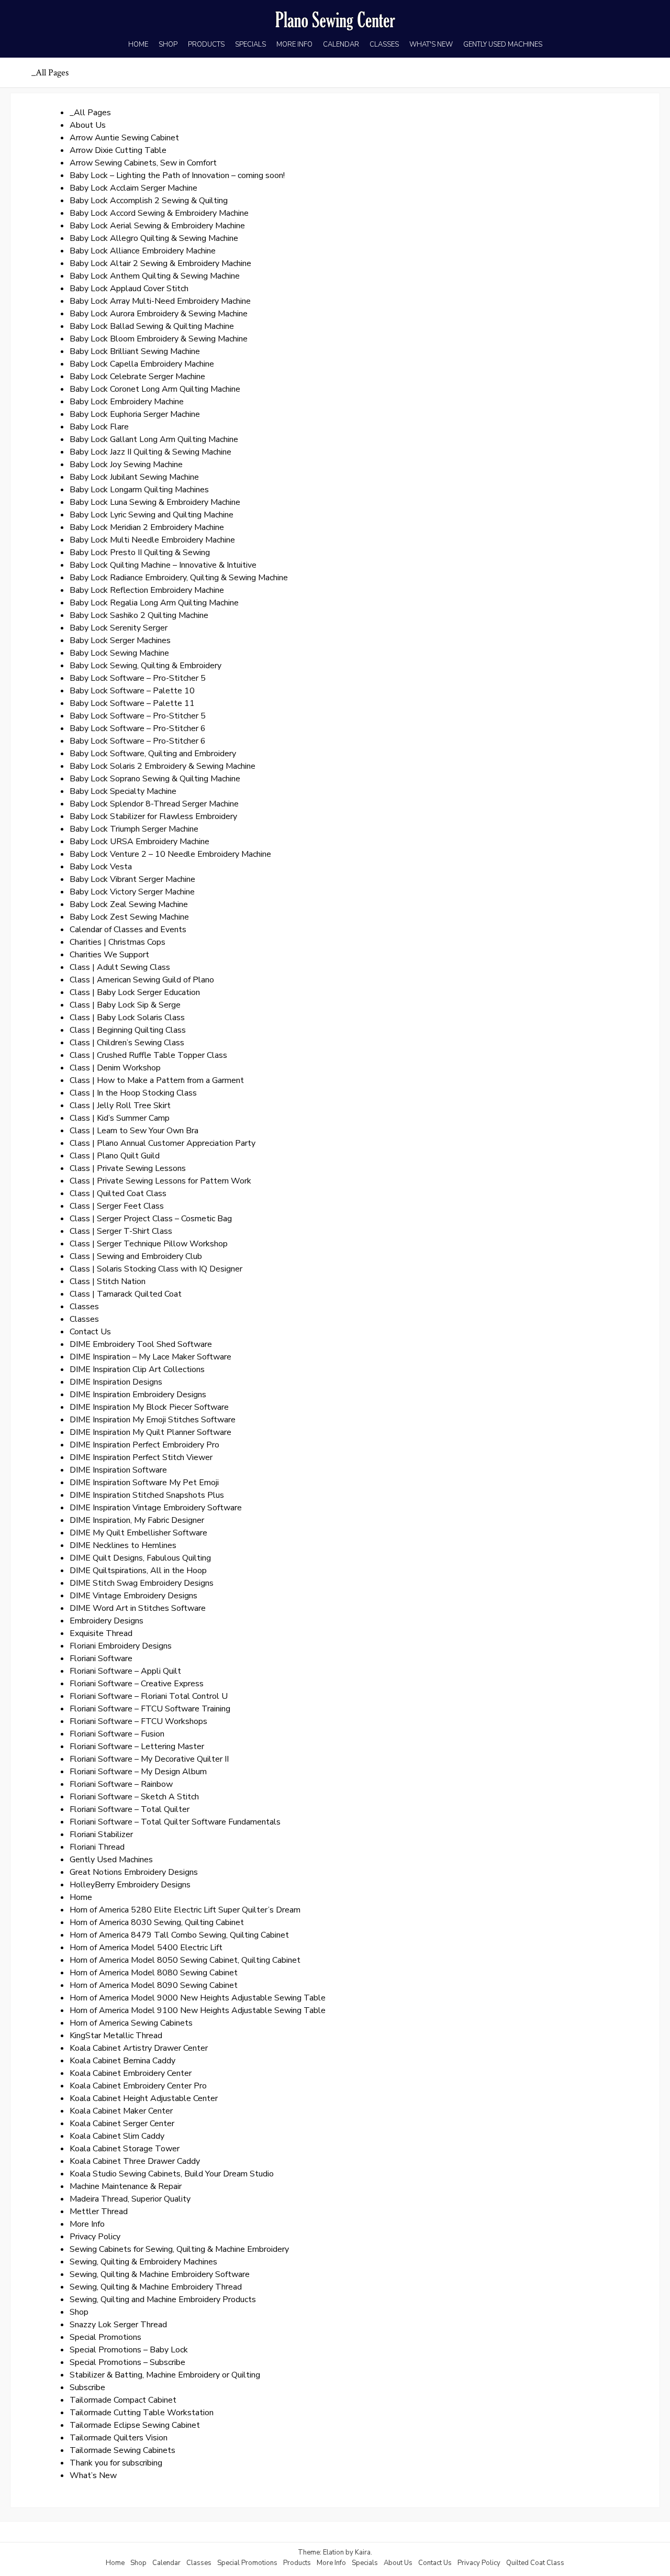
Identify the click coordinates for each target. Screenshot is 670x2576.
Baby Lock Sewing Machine (119, 653)
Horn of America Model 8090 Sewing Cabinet (154, 1985)
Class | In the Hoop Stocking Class (133, 1093)
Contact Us (90, 1332)
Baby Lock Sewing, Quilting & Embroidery (146, 666)
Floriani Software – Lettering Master (137, 1746)
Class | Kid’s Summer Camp (120, 1118)
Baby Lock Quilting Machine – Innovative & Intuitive (163, 565)
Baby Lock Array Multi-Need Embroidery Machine (160, 301)
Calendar (166, 2563)
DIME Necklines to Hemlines (123, 1545)
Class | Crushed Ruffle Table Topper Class (148, 1055)
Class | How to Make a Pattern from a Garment (157, 1080)
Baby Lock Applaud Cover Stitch (129, 289)
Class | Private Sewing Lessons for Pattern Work (160, 1181)
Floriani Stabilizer (101, 1834)
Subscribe (87, 2387)
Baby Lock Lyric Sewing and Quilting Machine (152, 515)
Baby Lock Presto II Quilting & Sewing (140, 552)
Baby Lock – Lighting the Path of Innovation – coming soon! (177, 175)
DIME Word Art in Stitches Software (138, 1608)
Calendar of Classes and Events (128, 930)
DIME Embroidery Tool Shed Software (141, 1344)
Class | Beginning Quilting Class (128, 1030)
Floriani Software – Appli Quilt (125, 1671)
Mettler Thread (99, 2212)
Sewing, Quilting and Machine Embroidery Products (163, 2299)
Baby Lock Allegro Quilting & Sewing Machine (154, 238)
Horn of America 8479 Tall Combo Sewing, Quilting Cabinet (179, 1935)
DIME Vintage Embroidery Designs (133, 1596)
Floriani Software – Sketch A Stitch (134, 1797)
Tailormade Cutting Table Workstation (142, 2413)
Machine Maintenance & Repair (126, 2186)
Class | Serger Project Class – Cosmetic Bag (151, 1219)
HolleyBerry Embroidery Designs (130, 1885)
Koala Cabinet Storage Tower (125, 2149)
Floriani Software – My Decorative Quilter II (149, 1759)
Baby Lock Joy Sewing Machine (126, 465)
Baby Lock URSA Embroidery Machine (139, 842)
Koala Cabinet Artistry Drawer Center (139, 2048)
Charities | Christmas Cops (118, 942)
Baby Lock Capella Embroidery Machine (142, 364)
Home (81, 1897)
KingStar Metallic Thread (116, 2036)
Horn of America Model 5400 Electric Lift (146, 1948)
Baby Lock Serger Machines (120, 640)
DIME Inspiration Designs (116, 1382)
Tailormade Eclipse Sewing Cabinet (135, 2425)
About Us (88, 125)
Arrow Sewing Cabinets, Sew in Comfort (143, 163)
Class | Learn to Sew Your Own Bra (134, 1131)
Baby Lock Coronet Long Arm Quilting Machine (155, 389)
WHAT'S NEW (431, 45)
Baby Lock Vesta (101, 867)
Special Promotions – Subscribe (127, 2362)
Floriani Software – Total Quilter (130, 1809)
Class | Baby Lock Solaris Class (127, 1018)
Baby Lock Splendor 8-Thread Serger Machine (154, 804)
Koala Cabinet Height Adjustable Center (144, 2098)
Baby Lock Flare (99, 427)
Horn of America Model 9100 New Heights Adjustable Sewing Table (198, 2010)
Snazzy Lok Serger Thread (118, 2325)
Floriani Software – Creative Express (137, 1684)
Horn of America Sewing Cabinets (131, 2023)
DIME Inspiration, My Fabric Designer (137, 1520)
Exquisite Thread (101, 1633)
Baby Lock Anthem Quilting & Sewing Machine (155, 276)
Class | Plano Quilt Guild (115, 1156)
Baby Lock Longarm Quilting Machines (139, 490)
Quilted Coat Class (535, 2563)
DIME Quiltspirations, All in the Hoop (138, 1571)
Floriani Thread (97, 1847)
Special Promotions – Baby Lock (129, 2350)
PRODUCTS (206, 45)
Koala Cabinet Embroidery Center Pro (138, 2086)
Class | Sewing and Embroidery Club (136, 1256)
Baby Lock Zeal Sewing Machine (129, 904)
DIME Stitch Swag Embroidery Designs (142, 1583)
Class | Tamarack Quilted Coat (126, 1294)
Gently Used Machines (111, 1860)
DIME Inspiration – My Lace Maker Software (150, 1357)
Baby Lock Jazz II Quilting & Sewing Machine (150, 452)
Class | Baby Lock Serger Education (135, 992)
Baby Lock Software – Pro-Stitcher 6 (138, 728)
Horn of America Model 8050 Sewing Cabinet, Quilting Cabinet (185, 1960)
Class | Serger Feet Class (117, 1206)
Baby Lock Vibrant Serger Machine (132, 879)
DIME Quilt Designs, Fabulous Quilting (140, 1558)
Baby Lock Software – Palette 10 (132, 691)
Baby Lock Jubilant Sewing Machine (134, 477)
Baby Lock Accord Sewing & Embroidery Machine (159, 213)
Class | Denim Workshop (115, 1068)
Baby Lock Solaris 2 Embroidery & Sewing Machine (163, 766)
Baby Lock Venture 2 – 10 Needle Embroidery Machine (170, 854)
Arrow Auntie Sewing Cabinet (124, 138)
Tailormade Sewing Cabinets (122, 2450)
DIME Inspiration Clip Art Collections (137, 1369)
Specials (365, 2563)
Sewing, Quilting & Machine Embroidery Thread (156, 2287)
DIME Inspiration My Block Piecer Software (149, 1407)
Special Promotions (105, 2337)
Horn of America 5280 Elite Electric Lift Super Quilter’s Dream (185, 1910)
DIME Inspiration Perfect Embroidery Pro (144, 1445)
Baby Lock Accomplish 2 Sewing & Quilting (149, 201)
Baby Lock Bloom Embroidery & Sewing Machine (159, 339)
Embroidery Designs (107, 1621)
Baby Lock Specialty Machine (123, 791)
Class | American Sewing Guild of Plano (142, 980)
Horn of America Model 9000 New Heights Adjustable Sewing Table (198, 1998)
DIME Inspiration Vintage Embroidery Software (156, 1508)
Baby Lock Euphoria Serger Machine (135, 414)
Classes (84, 1307)
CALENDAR (341, 45)
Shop (79, 2312)
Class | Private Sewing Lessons (128, 1168)
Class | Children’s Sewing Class (127, 1043)
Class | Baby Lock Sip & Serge (125, 1005)
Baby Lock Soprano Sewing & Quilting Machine (155, 779)
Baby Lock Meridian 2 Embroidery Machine (147, 527)
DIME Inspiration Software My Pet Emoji (144, 1483)
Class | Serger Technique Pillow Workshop (149, 1244)
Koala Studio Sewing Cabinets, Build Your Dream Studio (172, 2174)
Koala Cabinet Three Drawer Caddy (135, 2161)
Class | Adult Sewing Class (120, 967)
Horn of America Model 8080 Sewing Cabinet (154, 1973)
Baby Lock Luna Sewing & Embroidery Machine (155, 502)
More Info (87, 2224)
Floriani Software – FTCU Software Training (150, 1709)
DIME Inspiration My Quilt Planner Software (150, 1432)
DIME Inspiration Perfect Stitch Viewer (141, 1457)
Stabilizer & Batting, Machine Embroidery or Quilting (165, 2375)
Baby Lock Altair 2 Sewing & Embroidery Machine (160, 263)
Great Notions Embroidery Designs (134, 1872)
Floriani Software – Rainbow (121, 1784)
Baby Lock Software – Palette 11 (132, 703)
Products (297, 2563)
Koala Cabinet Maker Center (121, 2111)
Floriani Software (101, 1659)
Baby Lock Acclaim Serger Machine (133, 188)
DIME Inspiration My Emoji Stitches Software (153, 1420)
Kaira (363, 2552)
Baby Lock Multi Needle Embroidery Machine (152, 540)
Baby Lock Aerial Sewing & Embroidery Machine (157, 226)
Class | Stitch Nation (108, 1281)
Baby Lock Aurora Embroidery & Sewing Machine (159, 314)
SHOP (168, 45)
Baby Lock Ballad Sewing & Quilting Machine (152, 326)
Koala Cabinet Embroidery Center (131, 2073)
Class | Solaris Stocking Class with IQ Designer (156, 1269)
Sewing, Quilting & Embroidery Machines (143, 2262)
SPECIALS (250, 45)
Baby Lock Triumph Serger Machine (134, 829)
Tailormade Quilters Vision (119, 2438)
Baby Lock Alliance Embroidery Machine (143, 251)
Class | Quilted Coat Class (118, 1193)
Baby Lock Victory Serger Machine (132, 892)
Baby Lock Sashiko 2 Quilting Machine (139, 615)
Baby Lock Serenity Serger (119, 628)
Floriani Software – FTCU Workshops (138, 1721)
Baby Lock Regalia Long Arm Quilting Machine (154, 603)
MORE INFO (294, 45)
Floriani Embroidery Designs (121, 1646)
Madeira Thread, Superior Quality (130, 2199)
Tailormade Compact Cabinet (123, 2400)
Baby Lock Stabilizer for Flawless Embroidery (153, 816)
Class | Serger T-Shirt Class (121, 1231)
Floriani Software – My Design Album (138, 1772)
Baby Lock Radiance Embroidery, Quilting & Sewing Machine (179, 578)
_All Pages (90, 113)
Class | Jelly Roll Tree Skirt (120, 1105)
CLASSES (384, 45)
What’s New (93, 2475)
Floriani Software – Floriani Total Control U (149, 1696)
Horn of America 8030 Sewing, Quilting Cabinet (157, 1922)
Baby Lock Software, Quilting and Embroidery (153, 754)
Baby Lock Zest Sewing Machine (129, 917)
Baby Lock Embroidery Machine (127, 402)
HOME (138, 45)
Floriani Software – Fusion (117, 1734)
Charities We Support (109, 955)
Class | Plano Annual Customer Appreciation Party (163, 1143)
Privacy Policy (95, 2237)
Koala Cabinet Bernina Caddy (122, 2061)
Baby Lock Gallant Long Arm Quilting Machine (154, 439)
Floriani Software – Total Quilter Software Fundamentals (175, 1822)
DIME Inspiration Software (118, 1470)
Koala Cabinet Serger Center (122, 2124)
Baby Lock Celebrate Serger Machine (137, 377)
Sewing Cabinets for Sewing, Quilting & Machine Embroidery (179, 2249)
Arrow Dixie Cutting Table (118, 150)
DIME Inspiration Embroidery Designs (138, 1395)
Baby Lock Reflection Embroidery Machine (147, 590)
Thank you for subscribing (116, 2463)
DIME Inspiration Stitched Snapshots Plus (147, 1495)
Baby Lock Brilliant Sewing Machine (135, 351)
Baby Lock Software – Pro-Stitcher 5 (138, 678)
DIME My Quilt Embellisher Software (138, 1533)
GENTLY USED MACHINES (503, 45)
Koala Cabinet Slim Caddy (117, 2136)
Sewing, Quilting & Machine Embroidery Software (160, 2274)
